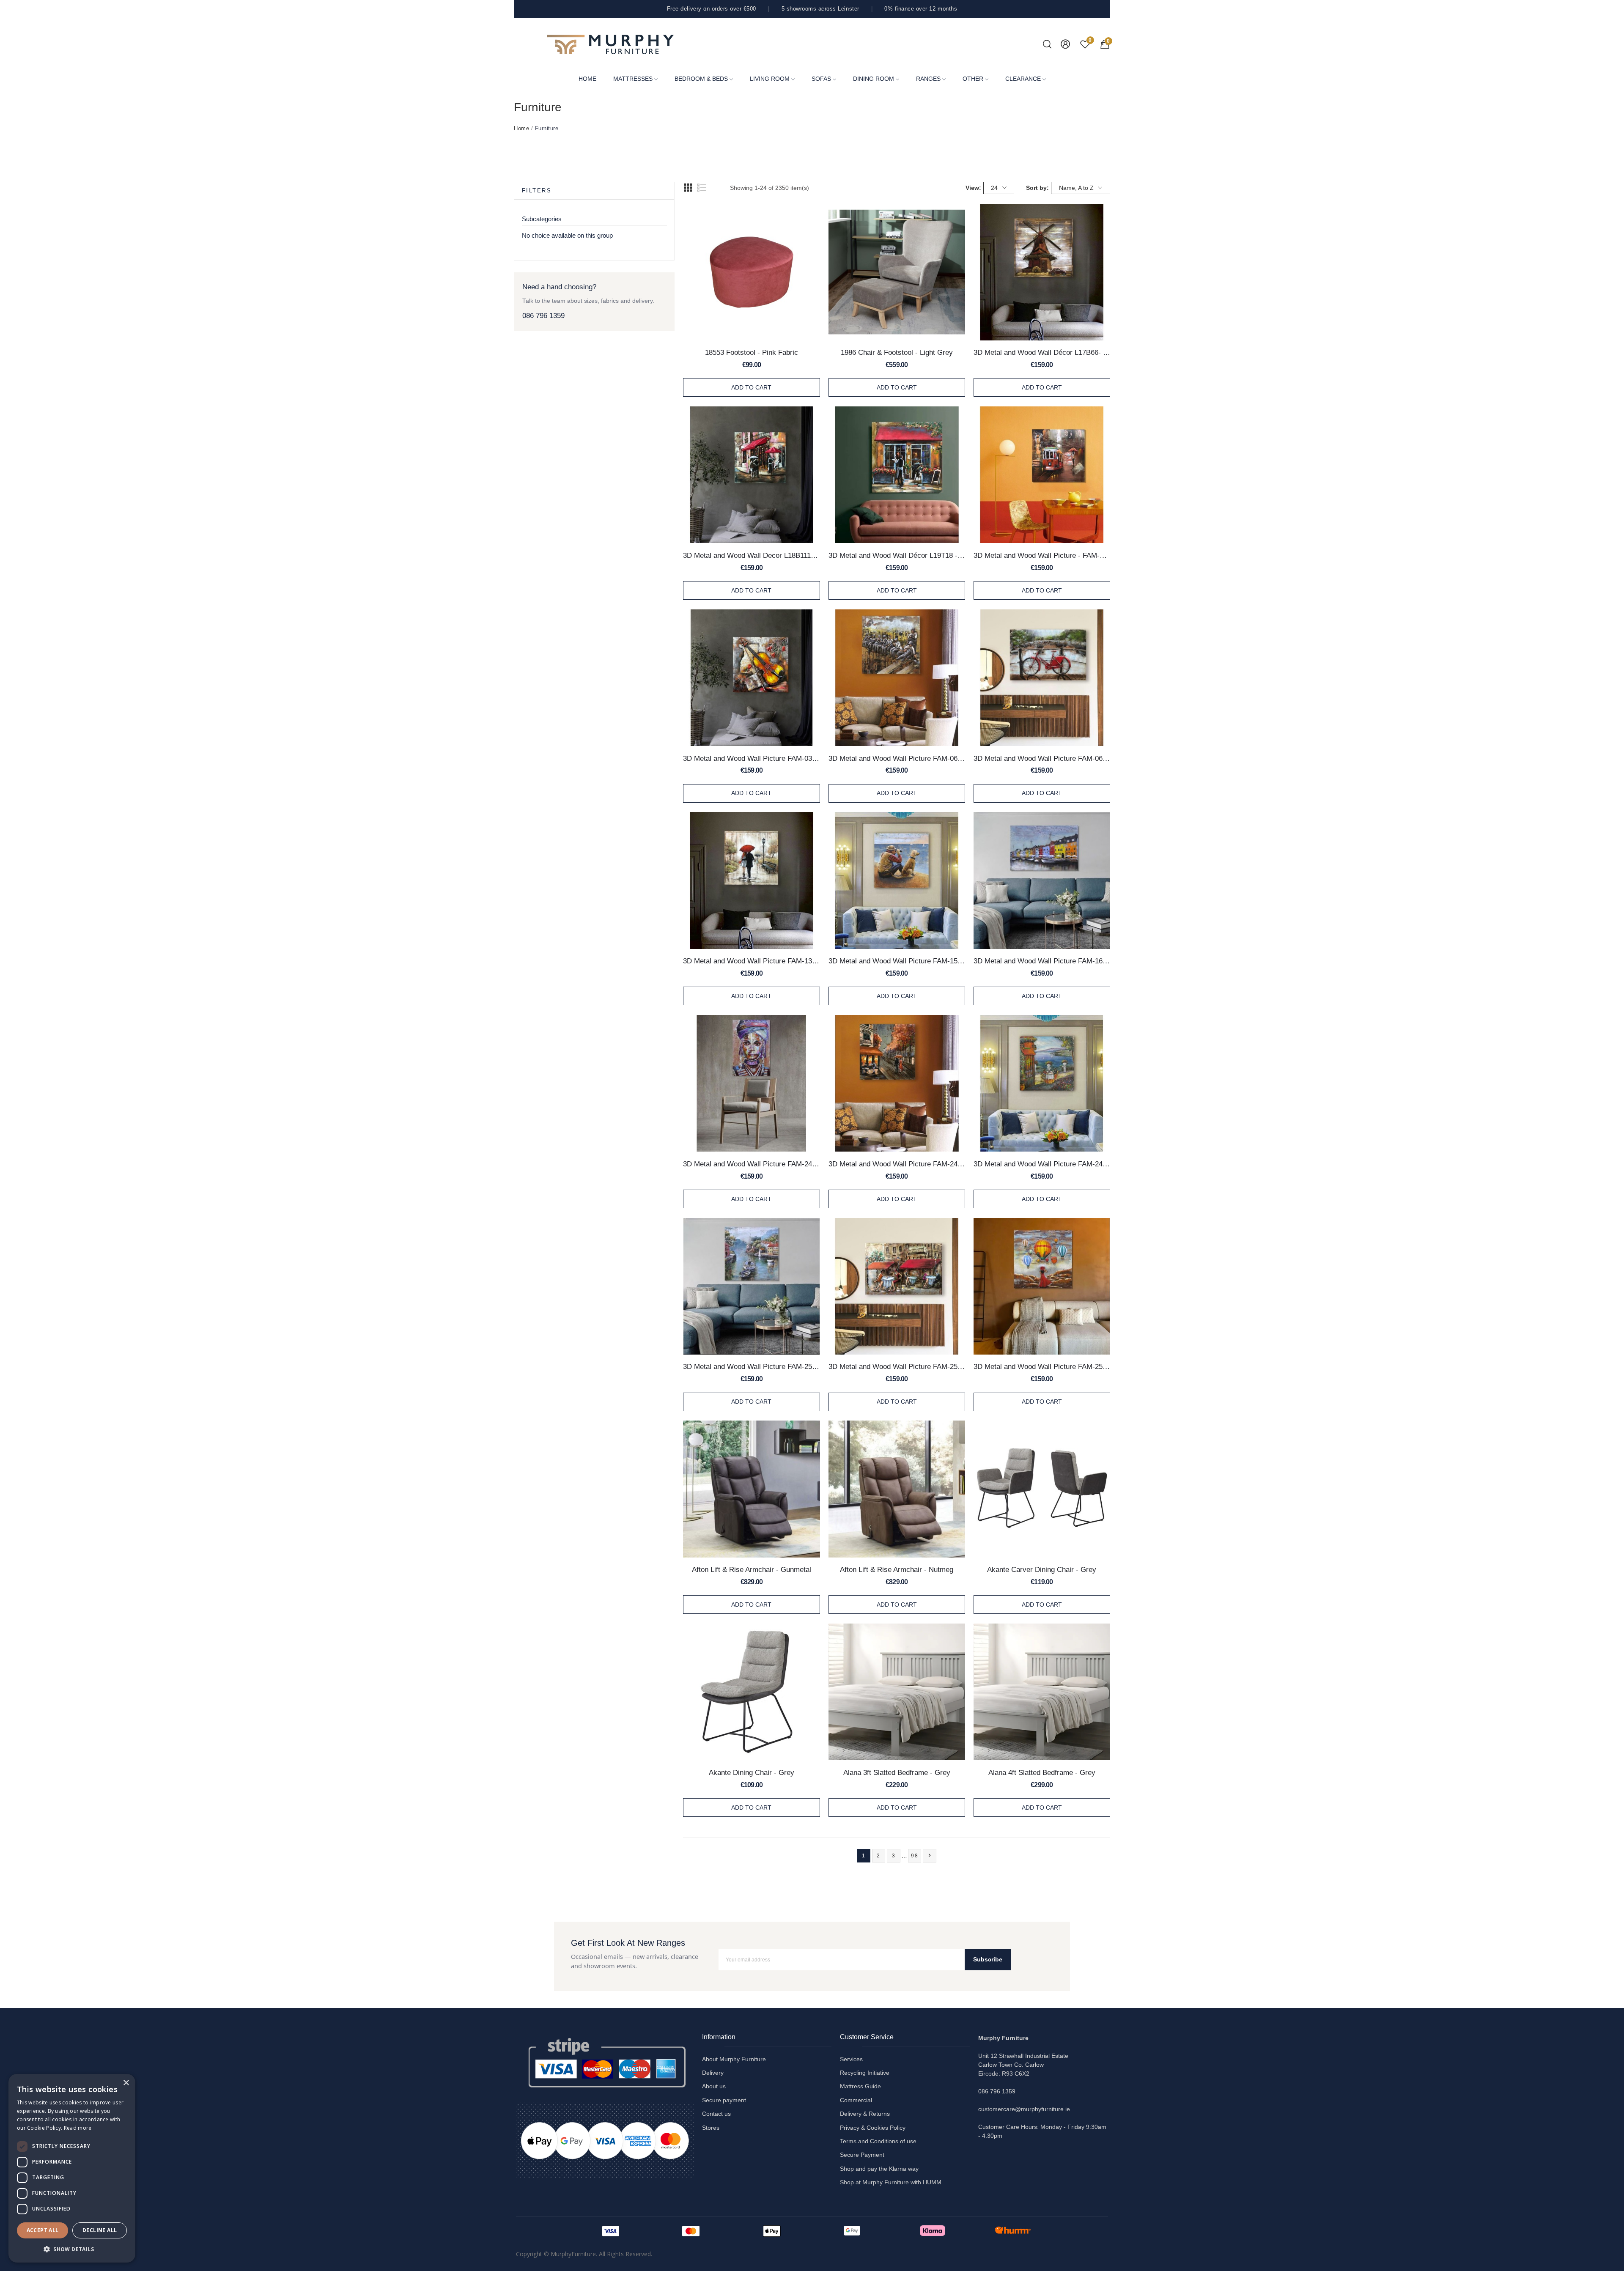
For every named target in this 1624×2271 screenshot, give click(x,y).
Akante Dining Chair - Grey (752, 1772)
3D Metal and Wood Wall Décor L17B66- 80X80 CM (1042, 352)
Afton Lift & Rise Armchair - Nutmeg (897, 1569)
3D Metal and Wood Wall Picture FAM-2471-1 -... (1042, 1164)
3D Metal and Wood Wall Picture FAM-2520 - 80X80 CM (751, 1366)
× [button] (126, 2083)
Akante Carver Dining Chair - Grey (1042, 1569)
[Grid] (688, 188)
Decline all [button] (100, 2230)
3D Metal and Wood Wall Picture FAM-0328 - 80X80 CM (751, 758)
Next (930, 1855)
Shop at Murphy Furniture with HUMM (891, 2182)
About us (714, 2086)
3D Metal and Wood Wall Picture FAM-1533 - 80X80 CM (897, 961)
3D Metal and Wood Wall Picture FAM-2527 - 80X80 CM (1042, 1366)
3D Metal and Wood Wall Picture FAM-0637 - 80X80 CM (897, 758)
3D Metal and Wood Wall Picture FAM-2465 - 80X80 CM (897, 1164)
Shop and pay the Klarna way (879, 2169)
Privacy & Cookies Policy (873, 2128)
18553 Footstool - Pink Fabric (752, 352)
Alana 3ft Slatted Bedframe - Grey (897, 1772)
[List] (702, 188)
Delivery (713, 2073)
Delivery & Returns (865, 2114)
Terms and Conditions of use (878, 2141)
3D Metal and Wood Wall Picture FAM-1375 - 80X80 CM (751, 961)
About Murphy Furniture (734, 2059)
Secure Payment (862, 2155)
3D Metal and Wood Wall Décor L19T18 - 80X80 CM (897, 555)
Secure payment (724, 2100)
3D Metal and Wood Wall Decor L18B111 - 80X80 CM (751, 555)
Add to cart (751, 387)
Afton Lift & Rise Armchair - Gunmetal (752, 1569)
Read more (78, 2128)
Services (851, 2059)
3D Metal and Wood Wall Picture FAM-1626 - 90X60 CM (1042, 961)
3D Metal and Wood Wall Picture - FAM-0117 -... (1042, 555)
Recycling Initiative (865, 2073)
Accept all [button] (43, 2230)
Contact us (716, 2114)
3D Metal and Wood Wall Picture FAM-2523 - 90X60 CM (897, 1366)
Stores (711, 2128)
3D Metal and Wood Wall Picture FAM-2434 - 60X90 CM (751, 1164)
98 (915, 1856)
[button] (72, 2249)
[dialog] (72, 2168)
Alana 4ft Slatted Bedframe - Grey (1042, 1772)
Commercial (856, 2100)
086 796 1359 (543, 316)
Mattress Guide (860, 2086)
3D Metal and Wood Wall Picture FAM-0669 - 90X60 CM (1042, 758)
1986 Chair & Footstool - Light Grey (897, 352)
